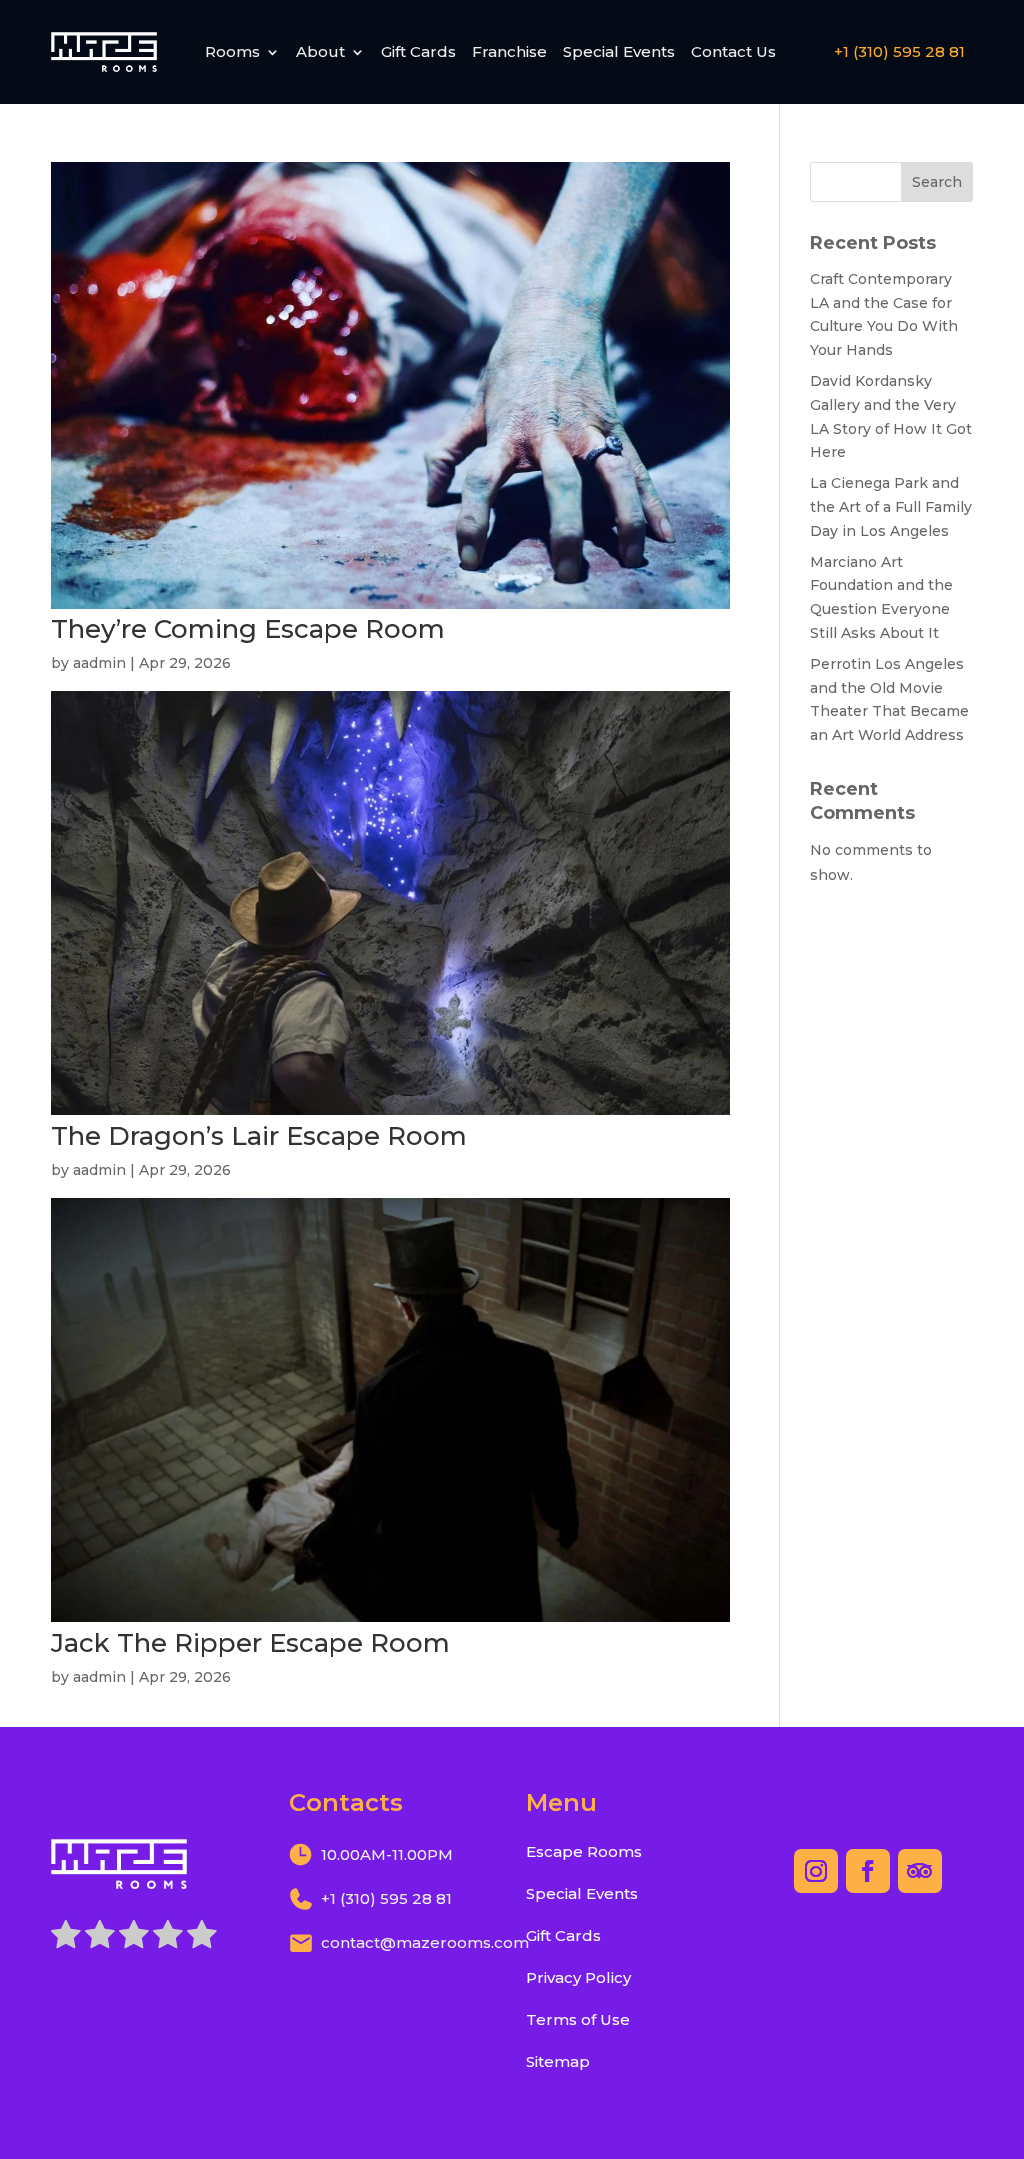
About (320, 51)
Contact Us (733, 51)
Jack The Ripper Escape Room (250, 1643)
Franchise (509, 51)
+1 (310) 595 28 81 (899, 51)
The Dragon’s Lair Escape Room (259, 1136)
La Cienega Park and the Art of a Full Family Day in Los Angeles (891, 507)
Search (937, 182)
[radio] (66, 1938)
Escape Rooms (584, 1851)
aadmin (99, 663)
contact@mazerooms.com (425, 1942)
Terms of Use (578, 2019)
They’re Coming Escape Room (248, 629)
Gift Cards (418, 51)
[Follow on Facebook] (868, 1871)
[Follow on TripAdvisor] (920, 1871)
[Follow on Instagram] (816, 1871)
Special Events (619, 51)
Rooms (232, 51)
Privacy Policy (578, 1977)
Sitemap (558, 2061)
